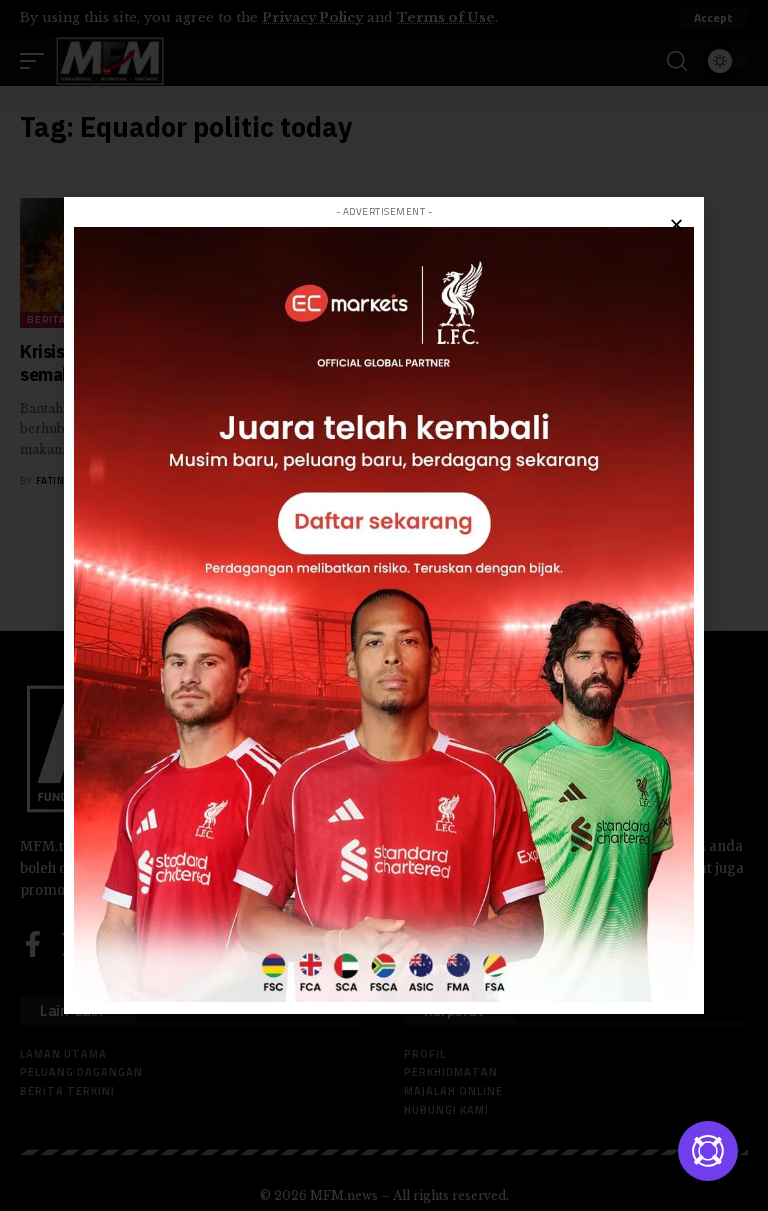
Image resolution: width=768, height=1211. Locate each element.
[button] (676, 224)
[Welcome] (708, 1151)
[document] (384, 605)
